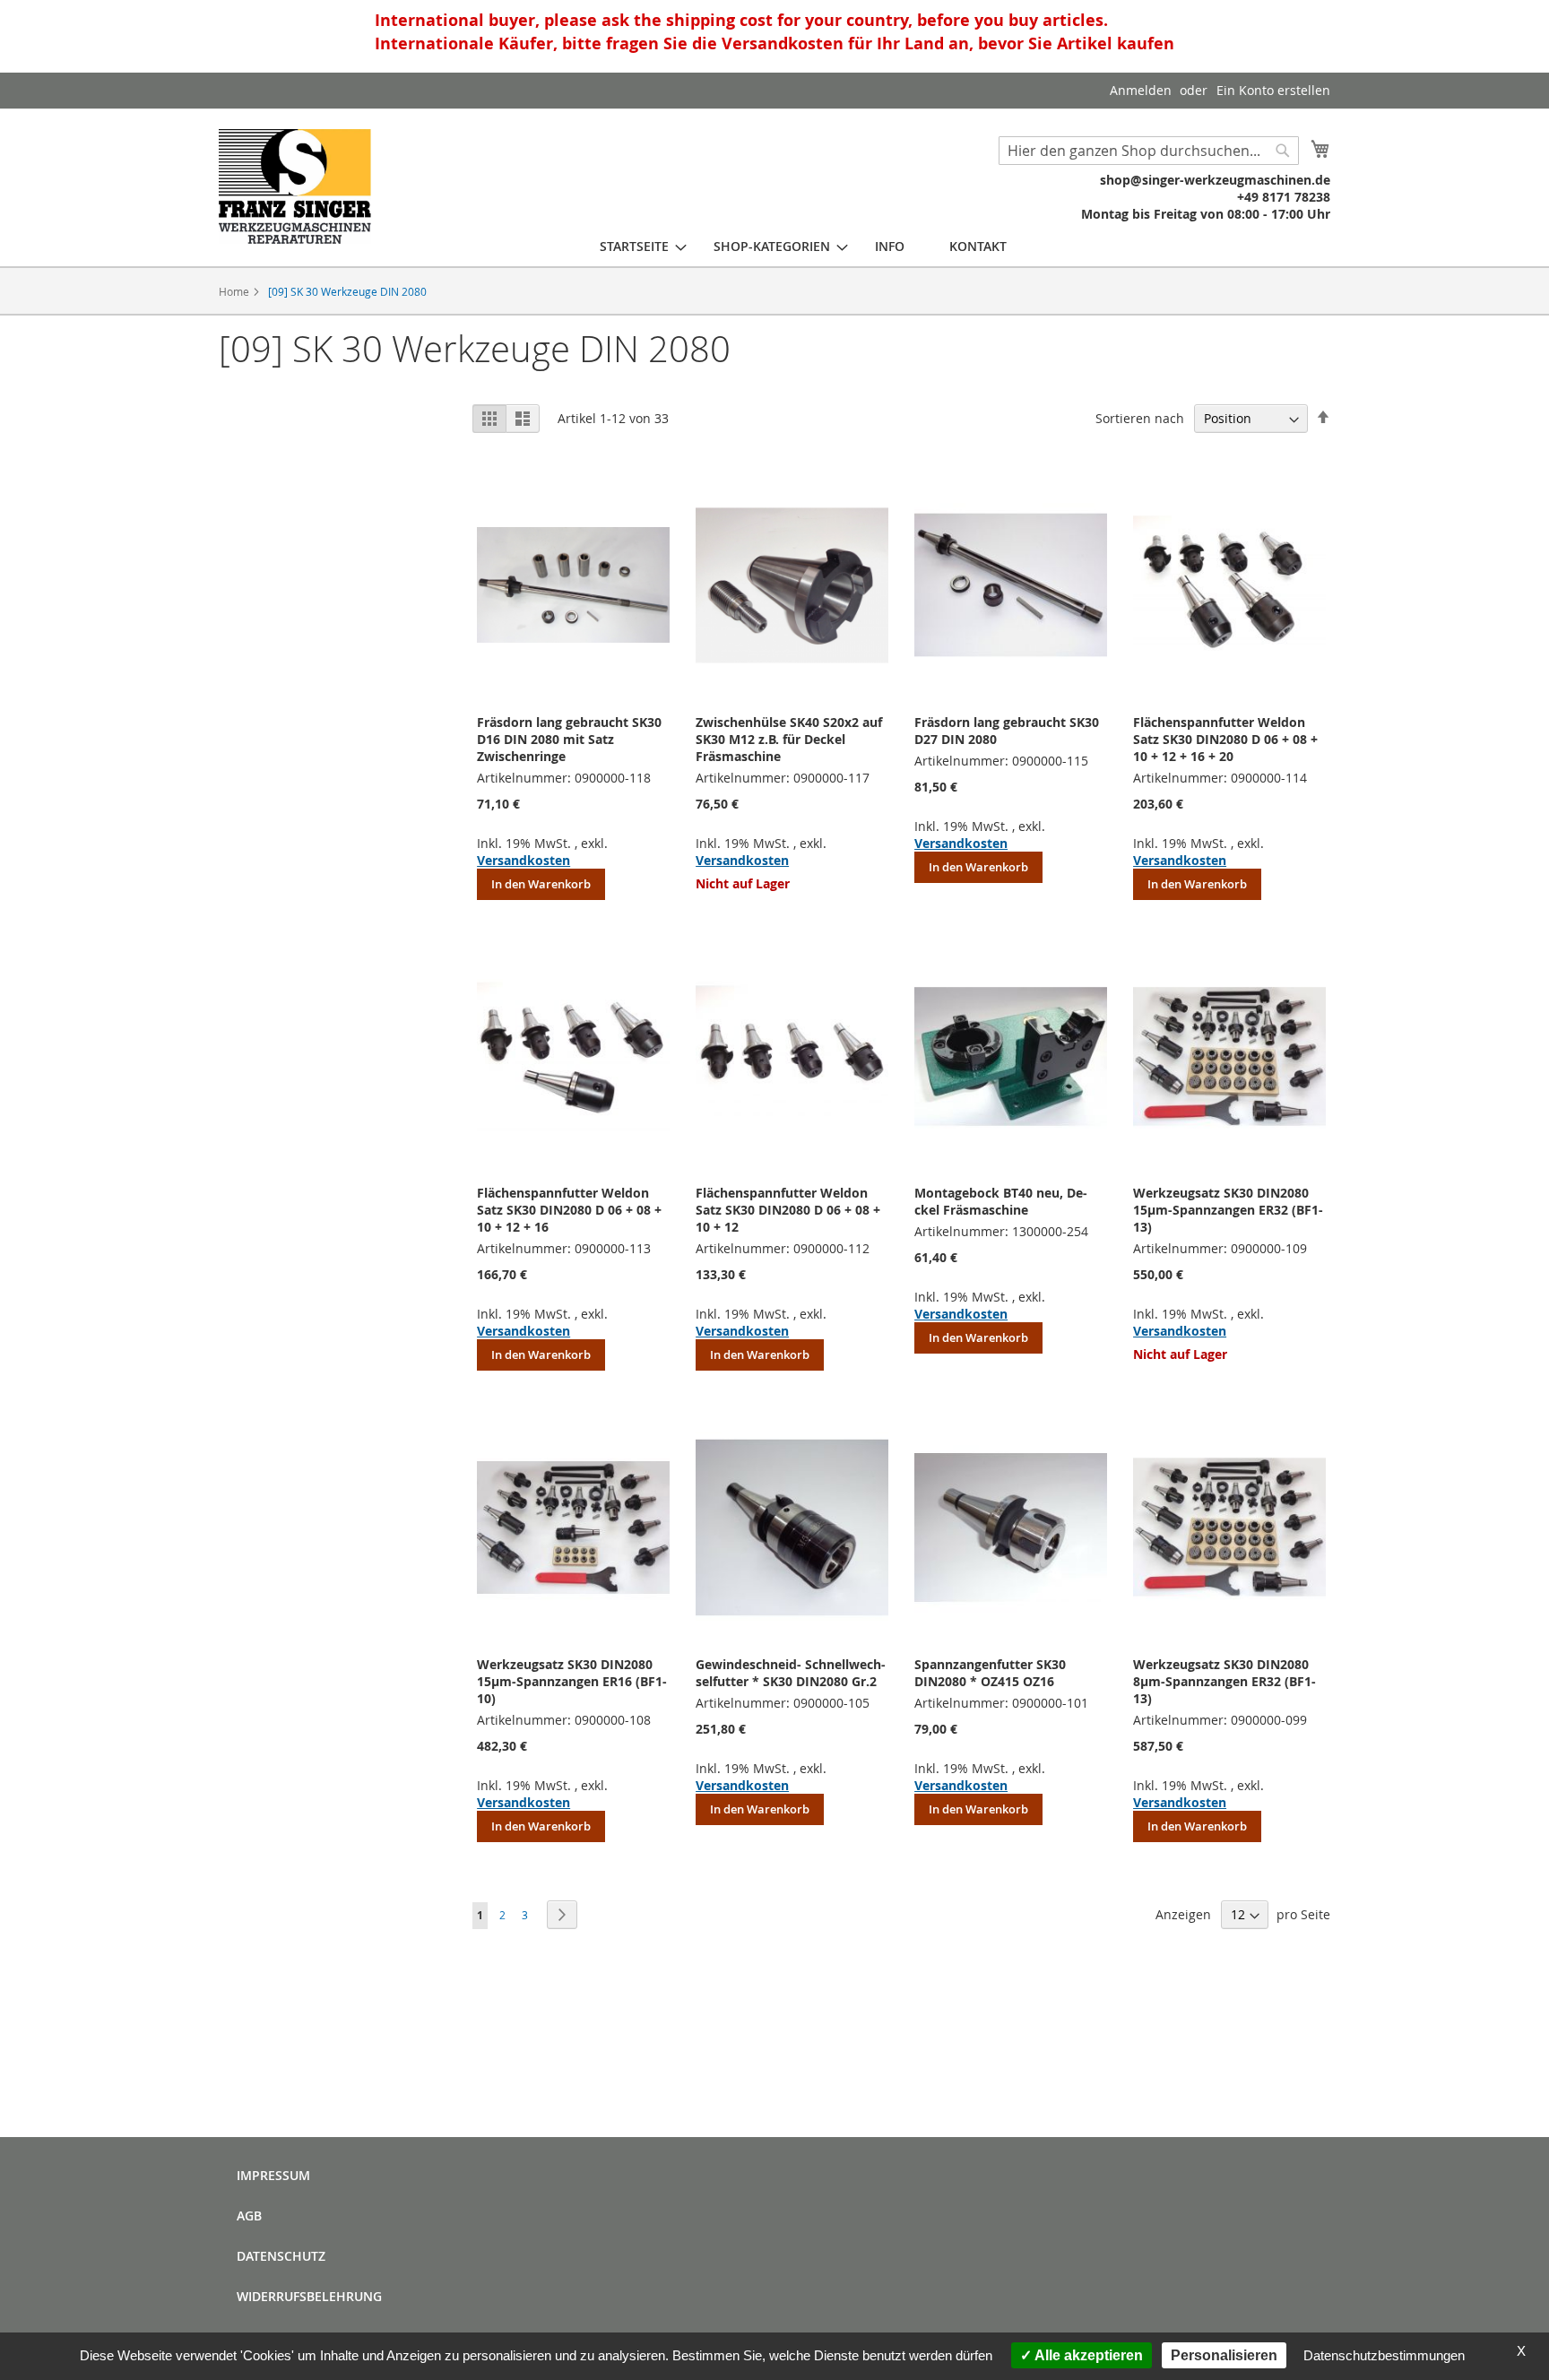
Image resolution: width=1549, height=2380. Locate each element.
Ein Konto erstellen (1273, 90)
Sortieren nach (1140, 418)
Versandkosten (524, 860)
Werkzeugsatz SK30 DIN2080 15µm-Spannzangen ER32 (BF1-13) (1228, 1210)
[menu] (803, 246)
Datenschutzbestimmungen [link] (1384, 2355)
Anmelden (1141, 90)
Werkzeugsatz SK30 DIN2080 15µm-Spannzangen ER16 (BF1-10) (572, 1681)
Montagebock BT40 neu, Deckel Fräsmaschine (1001, 1201)
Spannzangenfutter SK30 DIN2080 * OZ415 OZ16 (990, 1673)
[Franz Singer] (295, 186)
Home (235, 291)
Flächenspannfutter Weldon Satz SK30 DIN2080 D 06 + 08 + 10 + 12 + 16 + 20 (1225, 739)
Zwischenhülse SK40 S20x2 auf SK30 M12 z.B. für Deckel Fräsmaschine (789, 739)
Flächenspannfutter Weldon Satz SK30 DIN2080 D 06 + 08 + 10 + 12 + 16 (569, 1210)
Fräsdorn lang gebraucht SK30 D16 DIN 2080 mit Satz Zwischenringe (569, 739)
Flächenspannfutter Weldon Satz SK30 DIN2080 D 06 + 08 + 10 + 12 (788, 1210)
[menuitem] (634, 246)
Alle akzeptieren (1087, 2355)
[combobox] (1149, 151)
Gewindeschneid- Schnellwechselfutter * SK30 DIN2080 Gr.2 (791, 1673)
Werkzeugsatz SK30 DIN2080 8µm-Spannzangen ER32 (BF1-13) (1224, 1681)
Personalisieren (1224, 2355)
